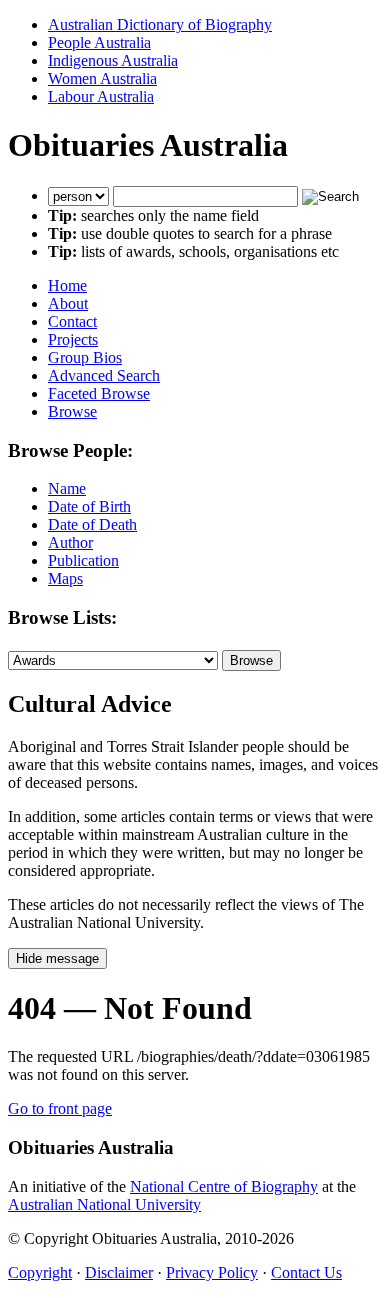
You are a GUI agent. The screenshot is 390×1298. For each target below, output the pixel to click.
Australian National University (104, 1204)
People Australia (99, 42)
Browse (72, 411)
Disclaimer (119, 1272)
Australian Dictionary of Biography (160, 24)
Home (67, 285)
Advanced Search (104, 375)
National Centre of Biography (224, 1186)
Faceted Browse (99, 393)
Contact (72, 321)
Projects (73, 339)
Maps (65, 578)
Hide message (57, 958)
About (68, 303)
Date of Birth (89, 506)
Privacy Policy (212, 1272)
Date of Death (92, 524)
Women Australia (102, 78)
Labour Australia (101, 96)
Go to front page (60, 1108)
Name (67, 488)
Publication (83, 560)
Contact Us (306, 1272)
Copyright (40, 1272)
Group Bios (85, 357)
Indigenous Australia (113, 60)
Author (70, 542)
